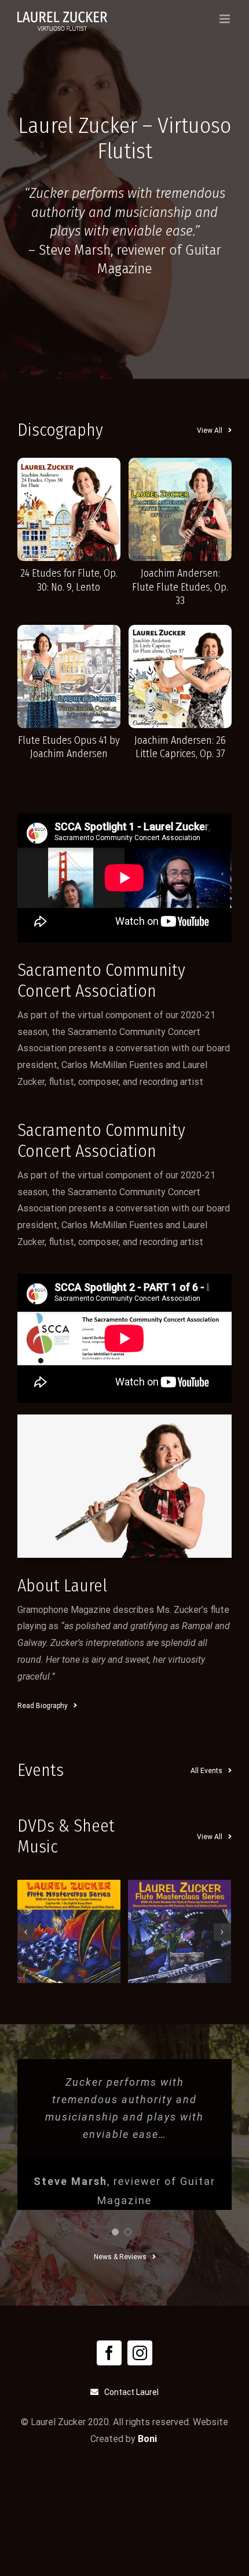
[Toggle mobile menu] (226, 19)
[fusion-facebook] (109, 2353)
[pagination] (115, 2232)
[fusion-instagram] (140, 2353)
